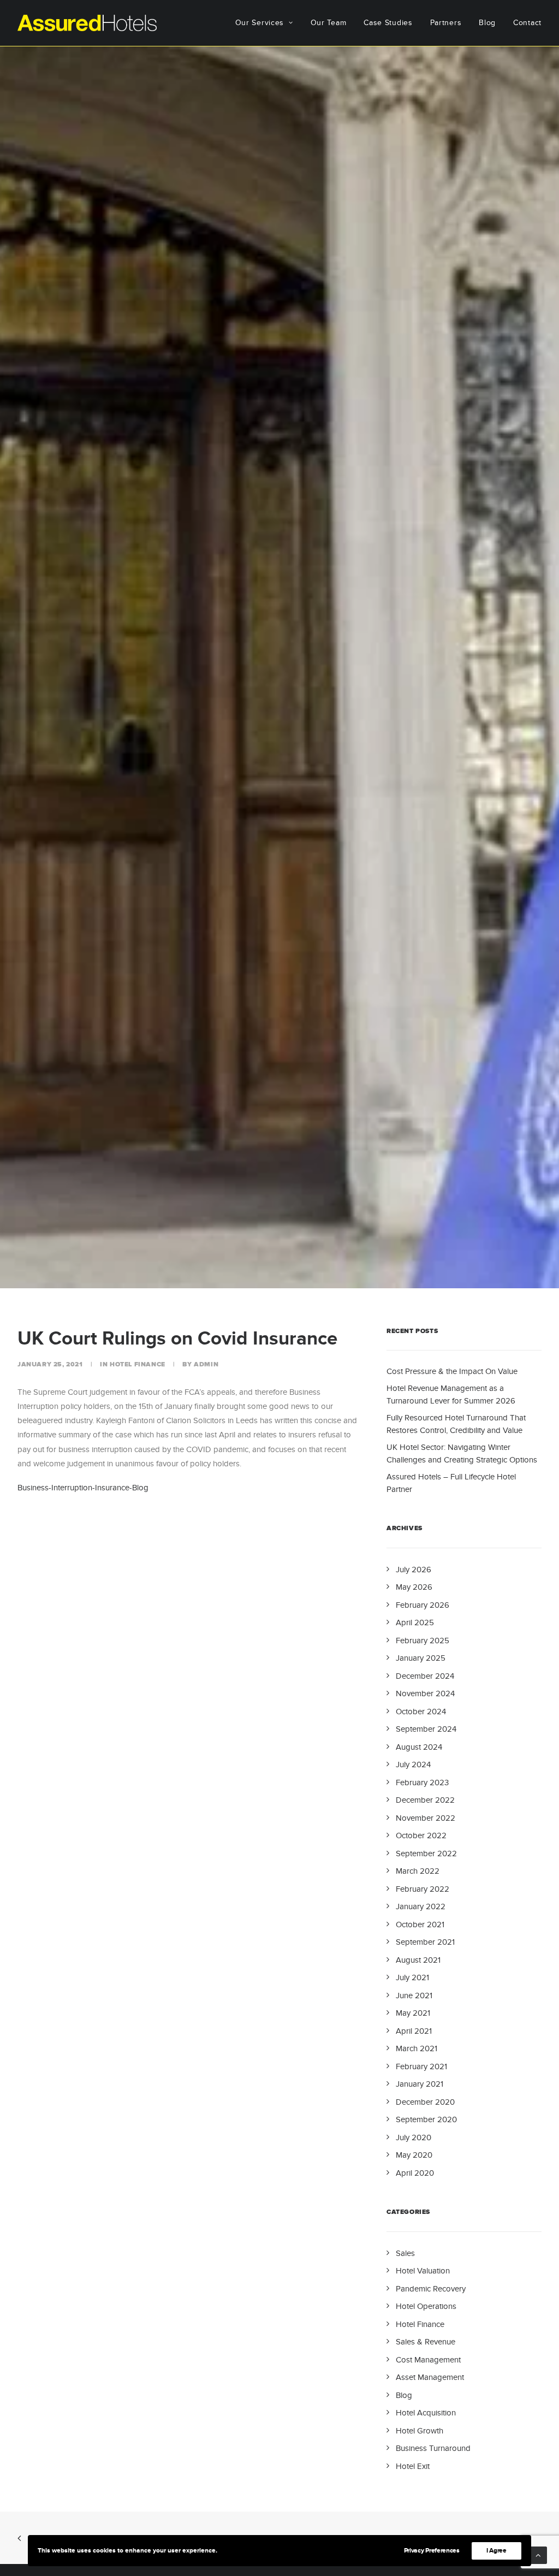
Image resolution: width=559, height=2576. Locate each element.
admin (206, 1364)
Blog (487, 23)
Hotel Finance (138, 1364)
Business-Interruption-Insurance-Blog (83, 1488)
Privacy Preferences (432, 2551)
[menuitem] (268, 23)
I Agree (496, 2551)
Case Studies (388, 23)
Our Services (260, 23)
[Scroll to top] (538, 2554)
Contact (527, 23)
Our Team (329, 23)
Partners (446, 23)
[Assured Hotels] (87, 23)
